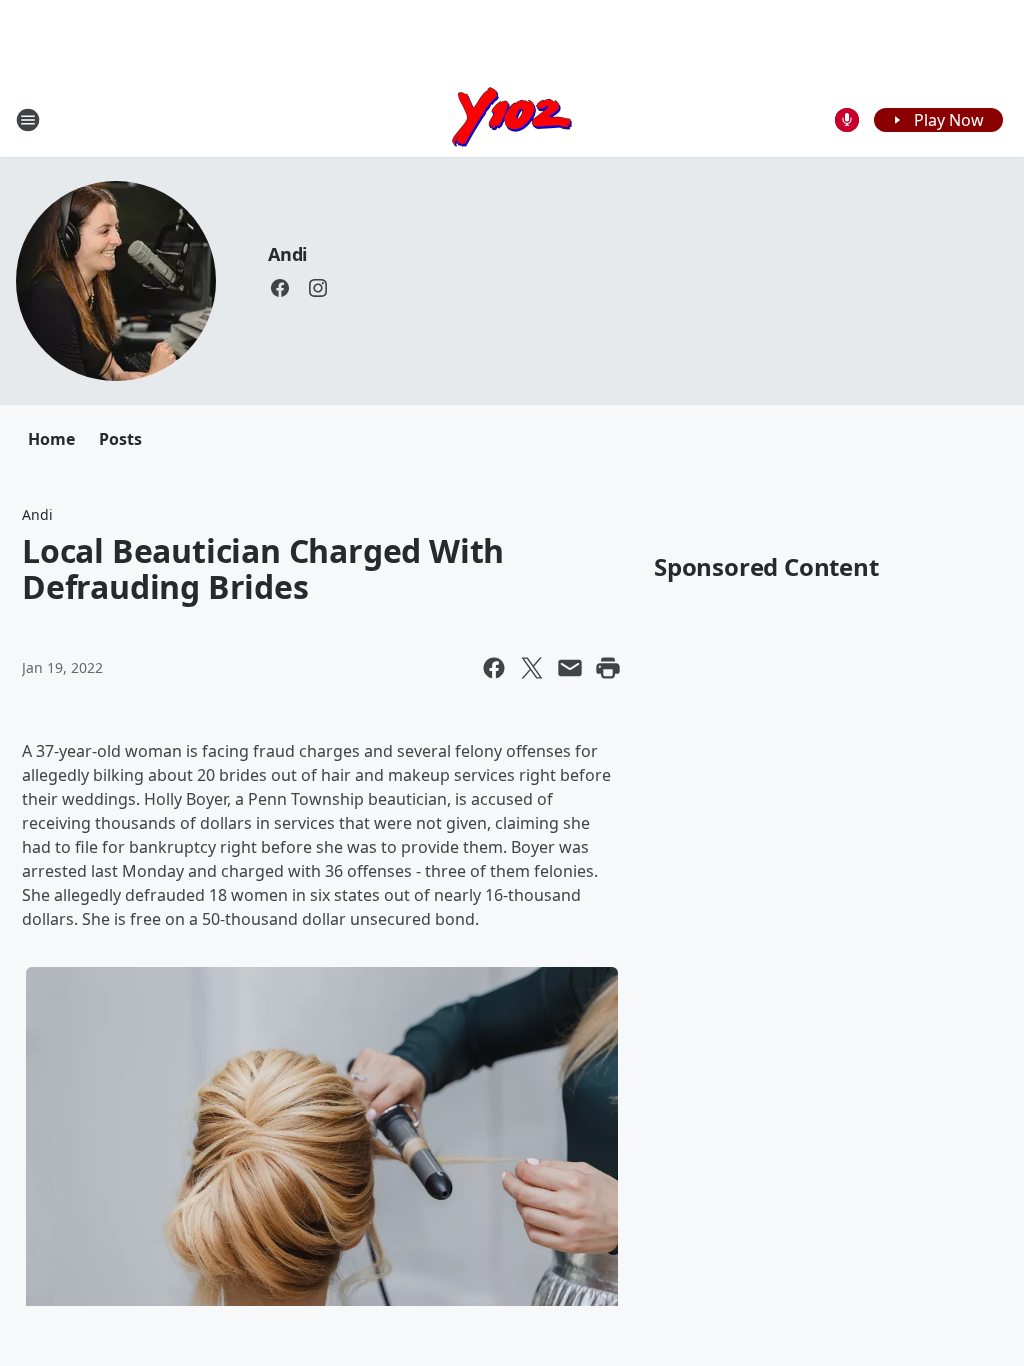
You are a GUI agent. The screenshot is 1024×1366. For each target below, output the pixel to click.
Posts (120, 439)
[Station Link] (512, 119)
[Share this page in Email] (570, 668)
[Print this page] (608, 668)
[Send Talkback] (847, 120)
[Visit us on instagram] (318, 288)
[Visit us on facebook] (280, 288)
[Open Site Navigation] (28, 120)
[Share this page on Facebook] (494, 668)
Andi (287, 254)
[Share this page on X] (532, 668)
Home (51, 439)
